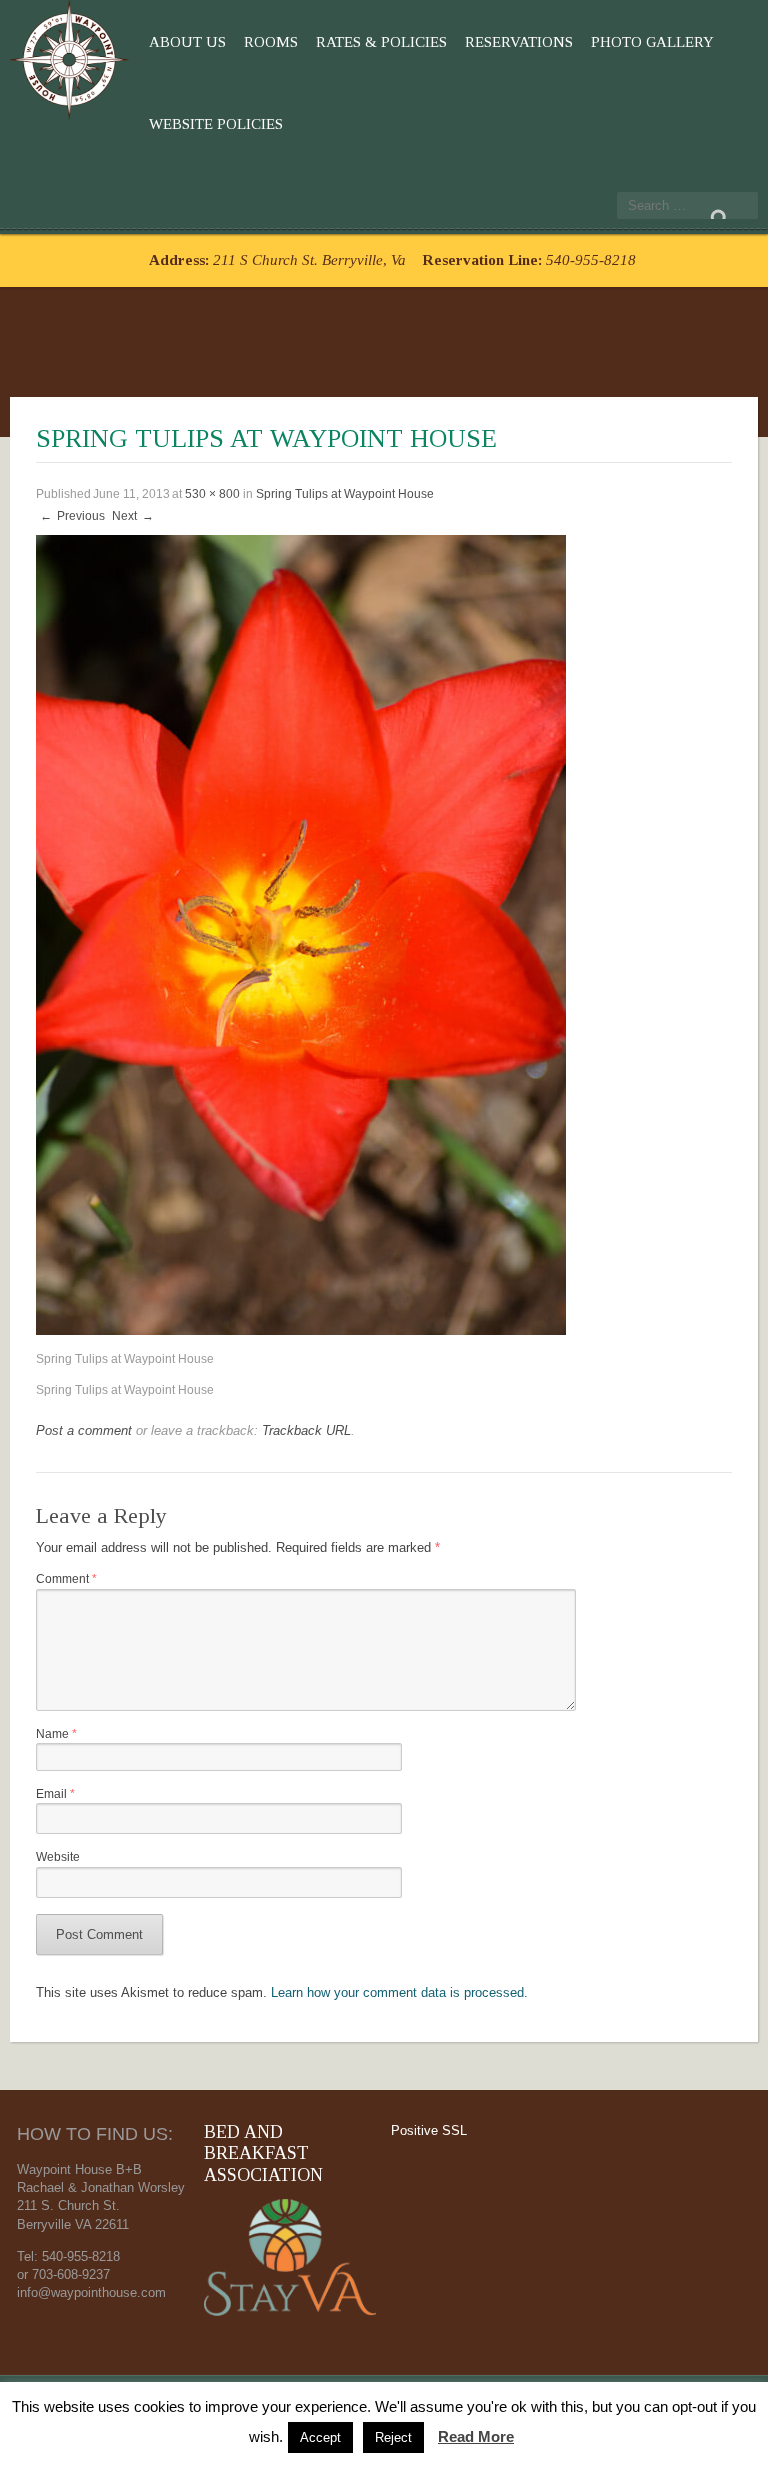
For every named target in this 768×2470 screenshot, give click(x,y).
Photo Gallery (652, 42)
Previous (72, 516)
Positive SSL (429, 2130)
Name (56, 1733)
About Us (187, 42)
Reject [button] (393, 2437)
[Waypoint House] (72, 55)
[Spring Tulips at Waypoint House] (301, 934)
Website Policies (216, 124)
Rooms (271, 42)
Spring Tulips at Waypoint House (345, 494)
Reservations (519, 42)
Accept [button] (320, 2437)
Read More (476, 2436)
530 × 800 (212, 494)
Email (55, 1793)
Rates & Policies (381, 42)
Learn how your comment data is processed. (399, 1992)
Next (133, 516)
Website (58, 1856)
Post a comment (84, 1430)
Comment (66, 1578)
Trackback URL (306, 1430)
